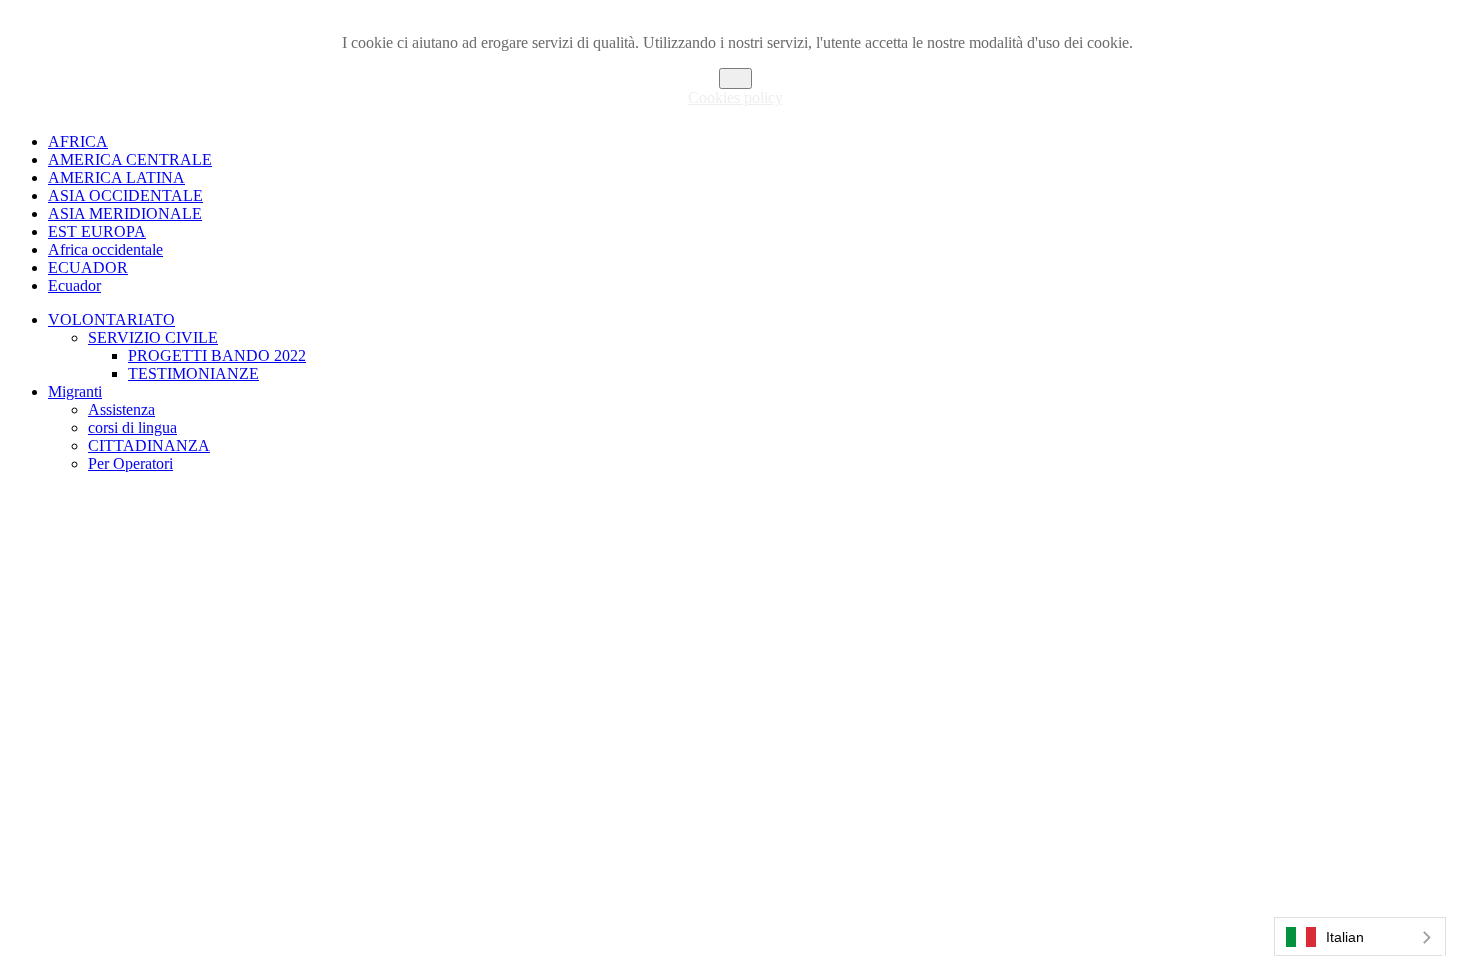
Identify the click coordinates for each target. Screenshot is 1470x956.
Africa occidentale (105, 249)
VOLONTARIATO (111, 319)
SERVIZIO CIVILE (153, 337)
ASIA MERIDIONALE (125, 213)
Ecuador (74, 285)
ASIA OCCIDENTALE (125, 195)
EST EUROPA (97, 231)
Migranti (75, 391)
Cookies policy (735, 97)
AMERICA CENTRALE (130, 159)
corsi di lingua (132, 427)
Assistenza (121, 409)
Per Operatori (130, 463)
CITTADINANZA (149, 445)
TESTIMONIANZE (193, 373)
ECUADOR (88, 267)
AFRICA (78, 141)
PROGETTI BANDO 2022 (217, 355)
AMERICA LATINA (116, 177)
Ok (735, 78)
